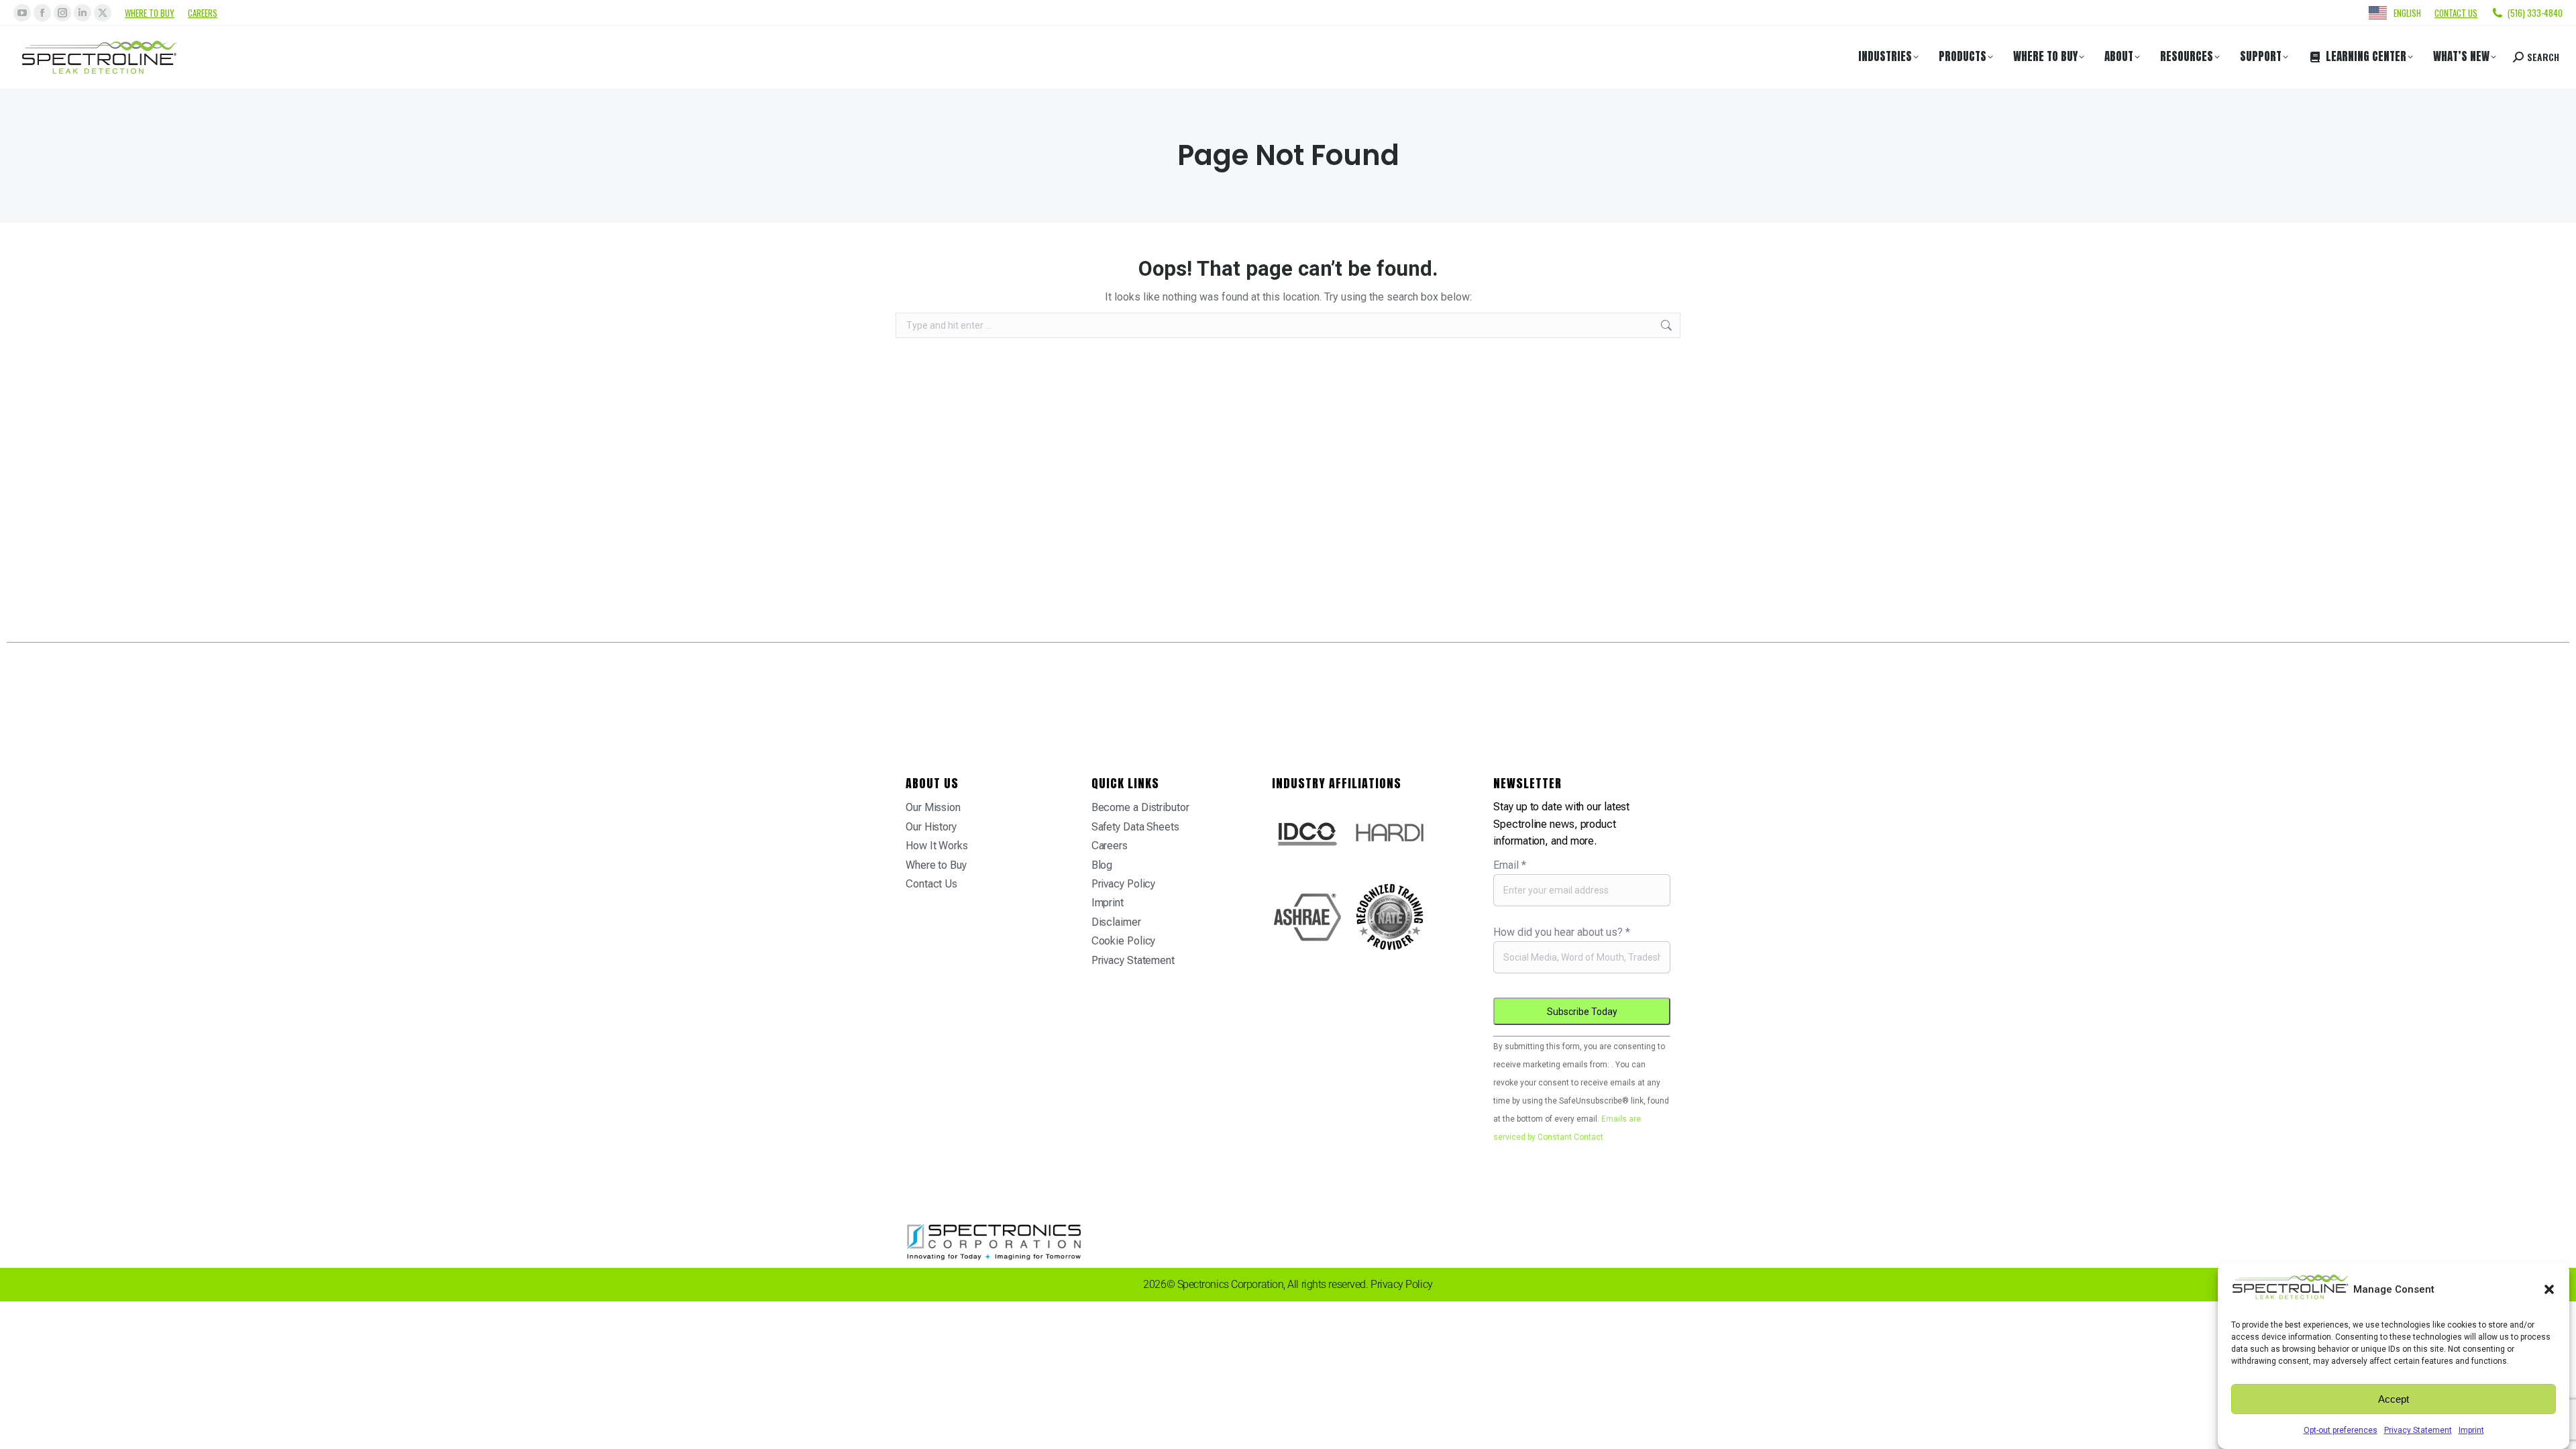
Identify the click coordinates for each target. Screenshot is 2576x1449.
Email (1510, 865)
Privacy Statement (2418, 1430)
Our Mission (933, 807)
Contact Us (931, 884)
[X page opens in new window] (103, 13)
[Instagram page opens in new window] (62, 13)
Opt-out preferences (2341, 1430)
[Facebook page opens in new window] (42, 13)
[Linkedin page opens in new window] (83, 13)
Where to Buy (150, 13)
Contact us (2456, 13)
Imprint (2471, 1430)
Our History (931, 827)
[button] (2549, 1289)
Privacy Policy (1124, 884)
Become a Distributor (1140, 807)
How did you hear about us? (1562, 932)
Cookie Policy (1124, 941)
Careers (203, 13)
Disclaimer (1116, 922)
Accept (2394, 1399)
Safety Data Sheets (1135, 827)
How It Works (937, 846)
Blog (1102, 865)
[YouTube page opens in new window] (22, 13)
